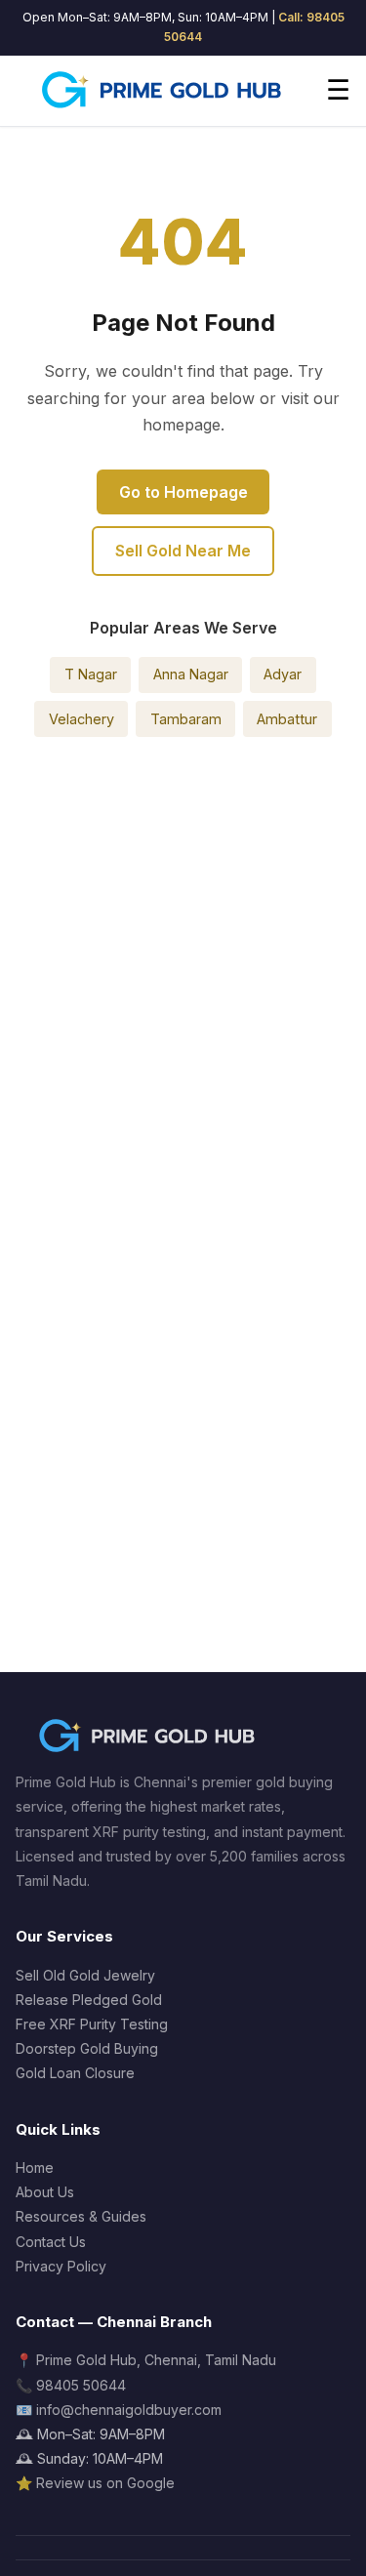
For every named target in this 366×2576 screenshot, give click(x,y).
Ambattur (287, 719)
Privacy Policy (61, 2266)
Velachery (81, 719)
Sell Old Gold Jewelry (85, 1975)
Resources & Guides (81, 2216)
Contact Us (51, 2242)
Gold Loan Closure (75, 2073)
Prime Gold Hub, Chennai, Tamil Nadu (156, 2360)
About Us (45, 2192)
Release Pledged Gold (89, 2000)
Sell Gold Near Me (183, 551)
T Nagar (91, 674)
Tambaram (186, 719)
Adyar (283, 674)
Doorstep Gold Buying (87, 2048)
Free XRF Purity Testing (92, 2024)
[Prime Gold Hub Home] (163, 91)
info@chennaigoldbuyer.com (129, 2410)
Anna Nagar (191, 674)
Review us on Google (105, 2483)
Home (35, 2167)
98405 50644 (81, 2385)
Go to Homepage (183, 492)
